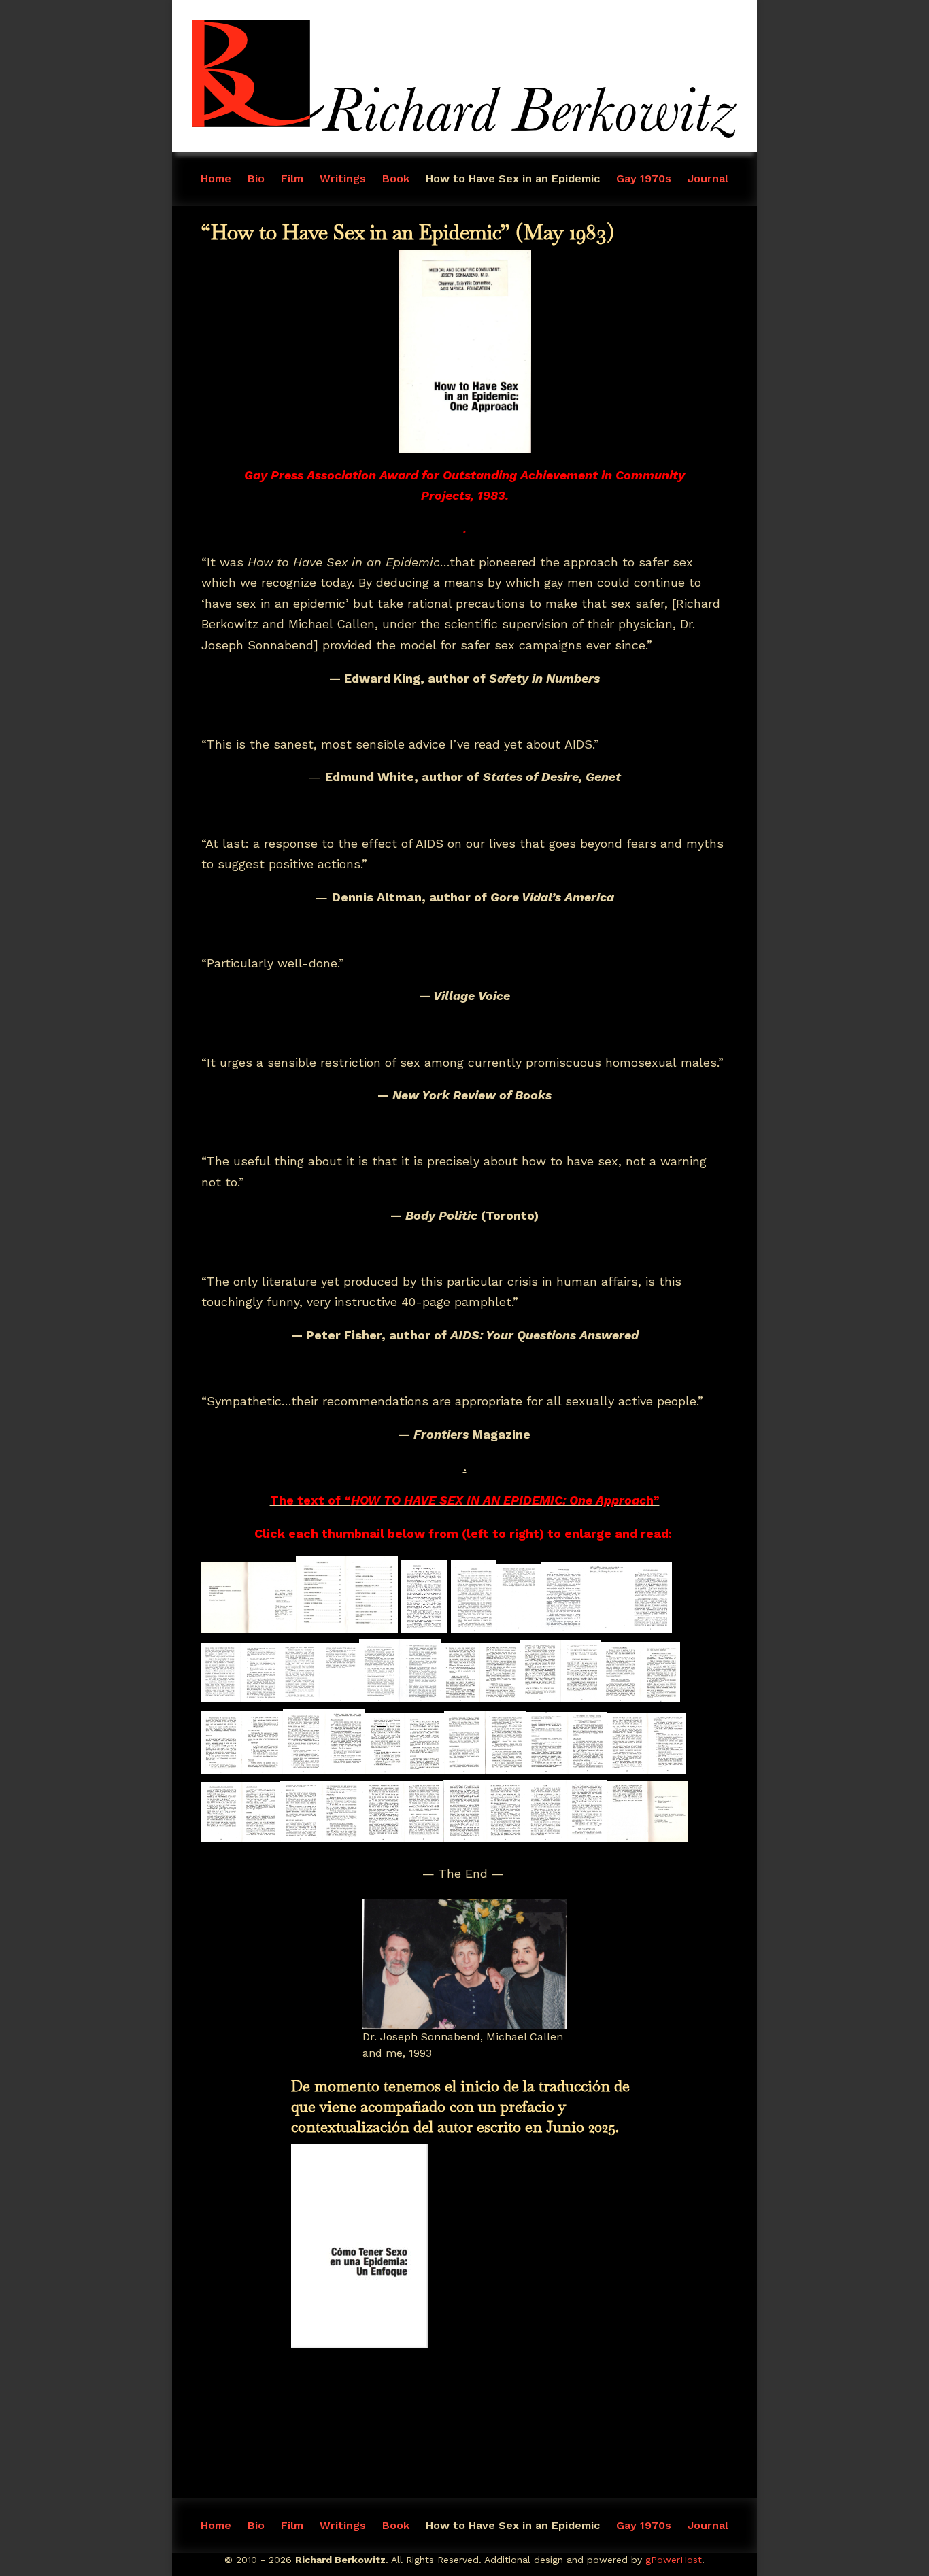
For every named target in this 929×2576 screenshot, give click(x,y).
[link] (464, 134)
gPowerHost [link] (674, 2560)
